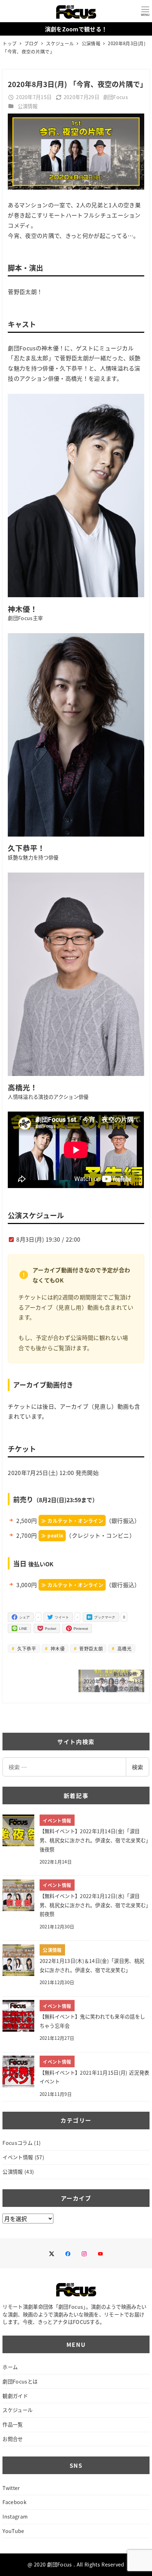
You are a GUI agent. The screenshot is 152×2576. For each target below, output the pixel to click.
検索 (138, 1767)
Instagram (15, 2516)
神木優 (57, 1648)
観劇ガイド (15, 2396)
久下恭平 (26, 1648)
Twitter (11, 2488)
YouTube (13, 2531)
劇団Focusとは (20, 2381)
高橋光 (124, 1648)
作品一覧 (13, 2424)
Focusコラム (17, 2143)
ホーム (10, 2367)
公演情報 (28, 106)
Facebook (14, 2502)
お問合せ (13, 2439)
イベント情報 (18, 2157)
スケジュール (17, 2410)
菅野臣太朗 (90, 1648)
